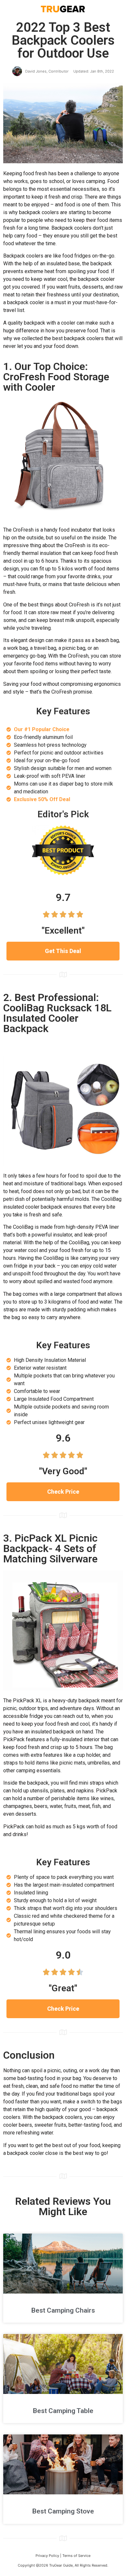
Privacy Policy (47, 2556)
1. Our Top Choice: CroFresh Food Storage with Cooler (56, 377)
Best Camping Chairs (63, 2310)
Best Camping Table (63, 2411)
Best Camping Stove (63, 2511)
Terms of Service (76, 2556)
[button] (63, 951)
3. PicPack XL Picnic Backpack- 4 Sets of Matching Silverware (50, 1548)
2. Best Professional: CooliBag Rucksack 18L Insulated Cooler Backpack (57, 1013)
